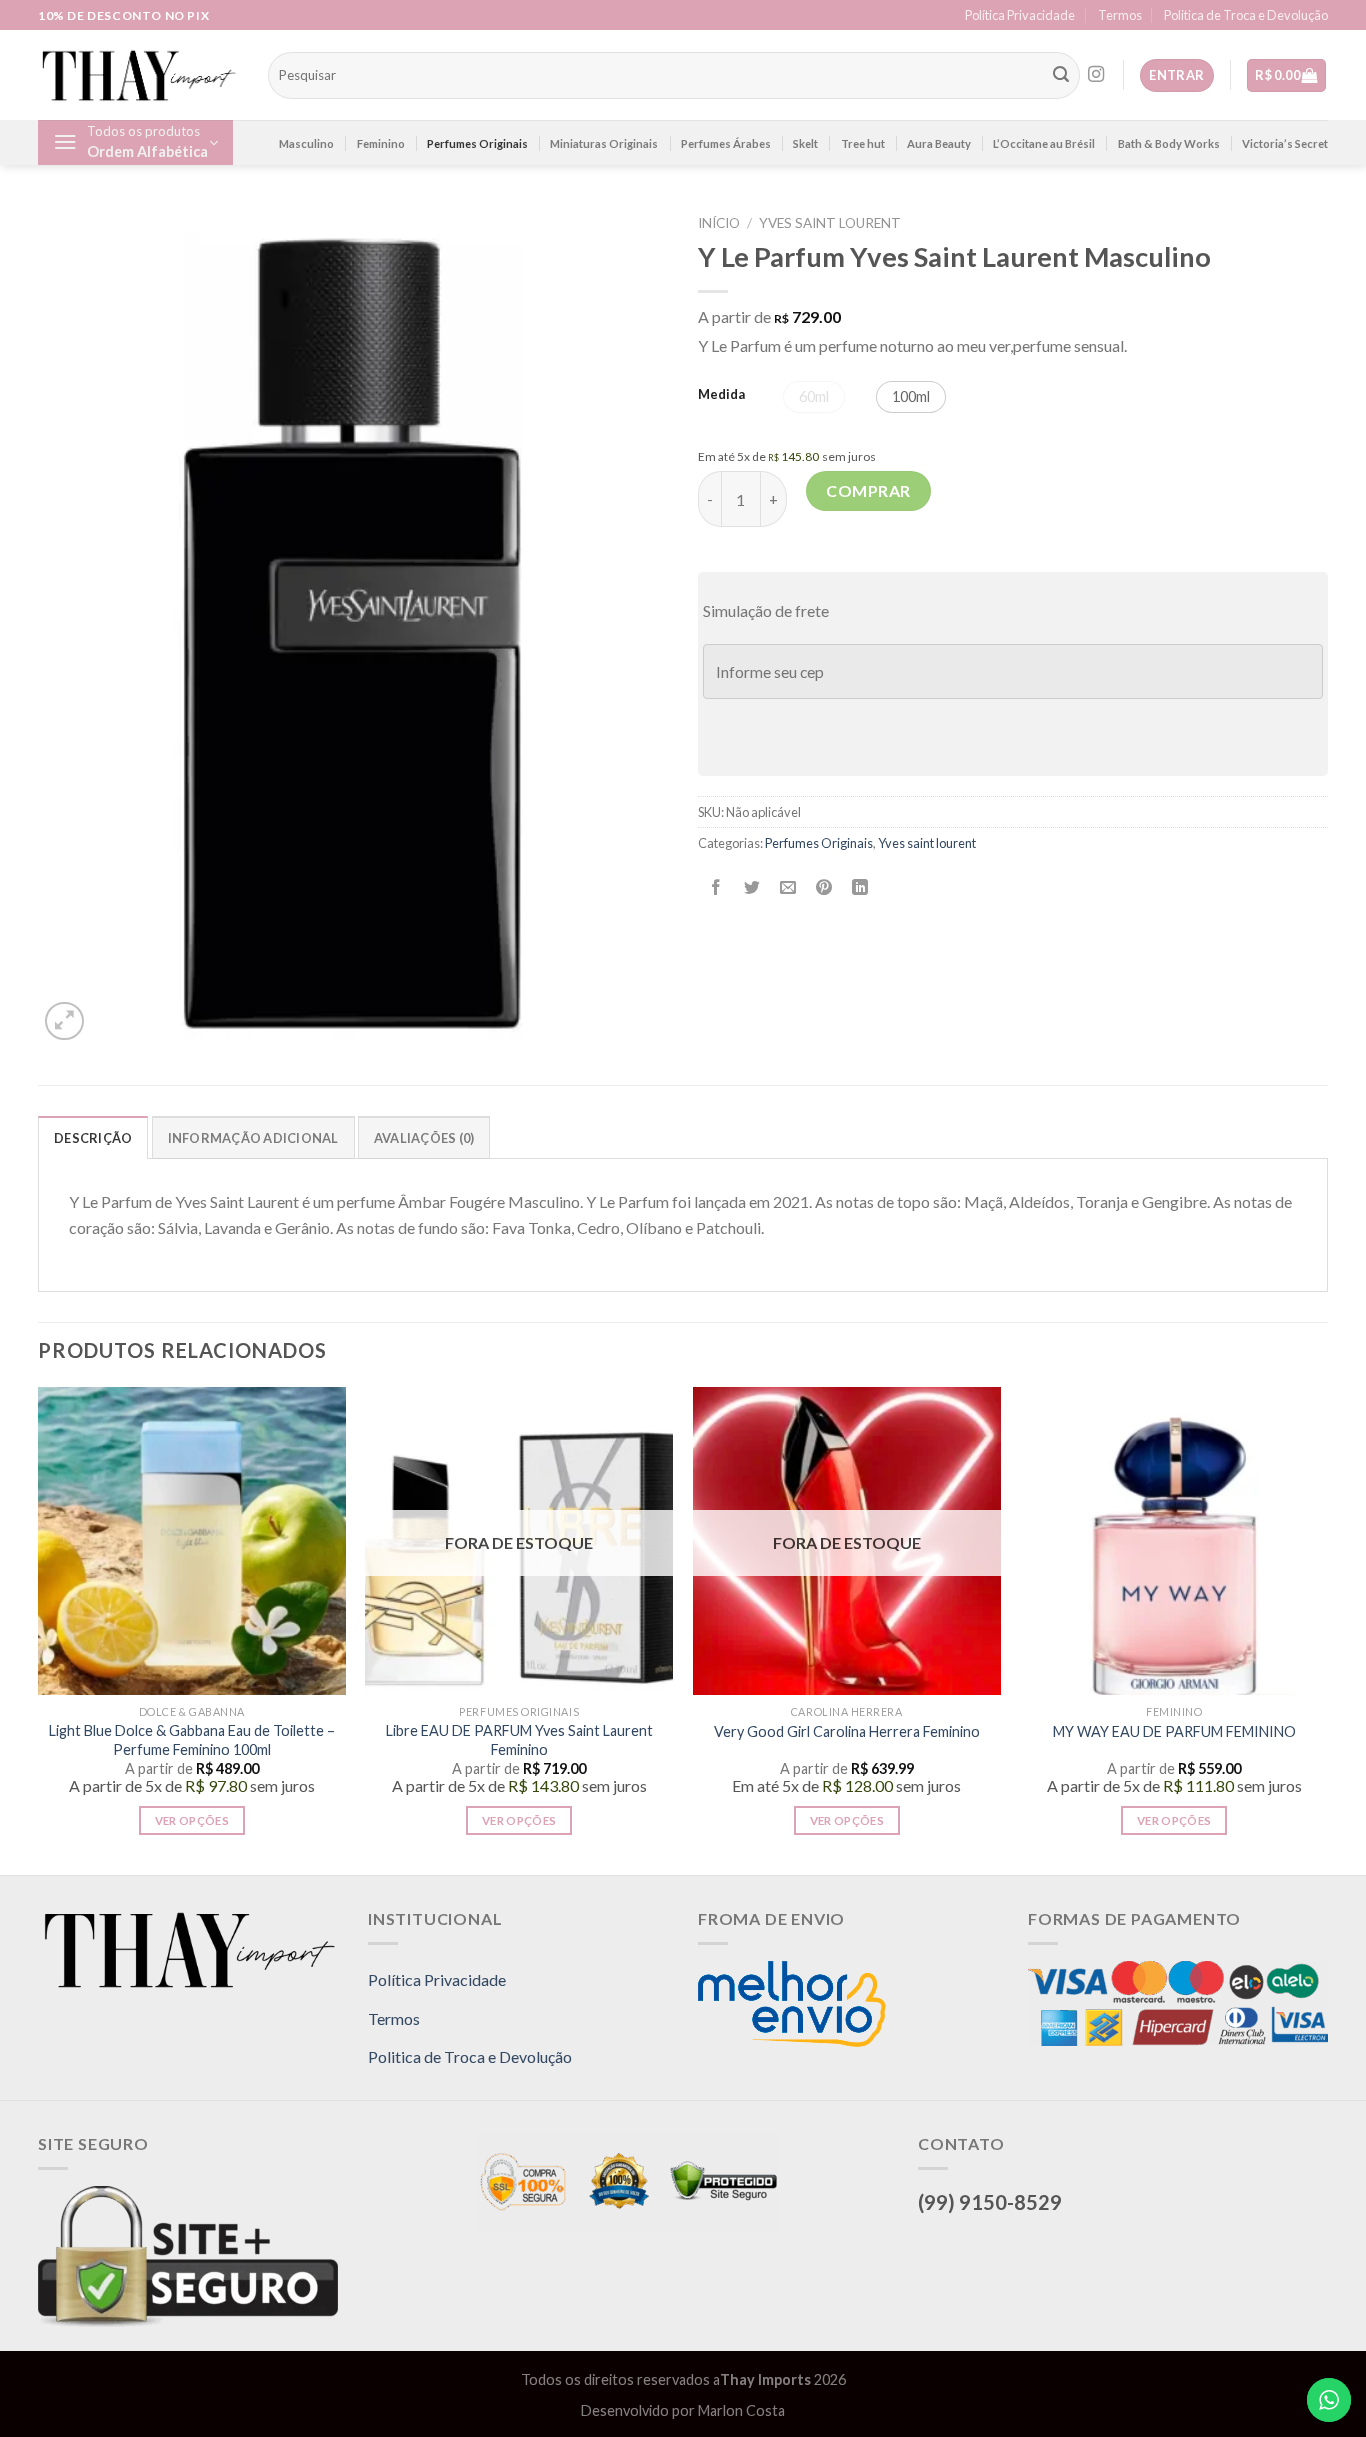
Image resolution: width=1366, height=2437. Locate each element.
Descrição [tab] (93, 1138)
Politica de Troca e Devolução (1246, 15)
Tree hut (863, 143)
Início (719, 223)
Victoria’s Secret (1285, 143)
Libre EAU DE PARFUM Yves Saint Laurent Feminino (519, 1740)
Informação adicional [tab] (253, 1138)
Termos (1120, 15)
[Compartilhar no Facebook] (716, 888)
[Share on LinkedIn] (860, 888)
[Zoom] (64, 1021)
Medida (721, 395)
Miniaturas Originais (604, 143)
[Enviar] (1061, 76)
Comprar (868, 490)
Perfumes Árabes (726, 143)
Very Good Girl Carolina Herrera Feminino (847, 1731)
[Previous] (39, 1629)
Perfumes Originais (477, 143)
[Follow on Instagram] (1096, 75)
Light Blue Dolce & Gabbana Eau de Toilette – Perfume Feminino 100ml (192, 1740)
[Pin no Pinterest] (824, 888)
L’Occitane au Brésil (1044, 143)
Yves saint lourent (830, 223)
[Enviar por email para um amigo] (788, 888)
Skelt (805, 143)
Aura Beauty (939, 143)
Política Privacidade (1020, 15)
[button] (814, 397)
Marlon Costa (741, 2410)
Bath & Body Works (1169, 143)
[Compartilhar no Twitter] (752, 888)
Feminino (381, 143)
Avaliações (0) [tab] (424, 1138)
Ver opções (192, 1820)
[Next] (1327, 1629)
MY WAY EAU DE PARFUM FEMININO (1174, 1731)
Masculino (306, 143)
